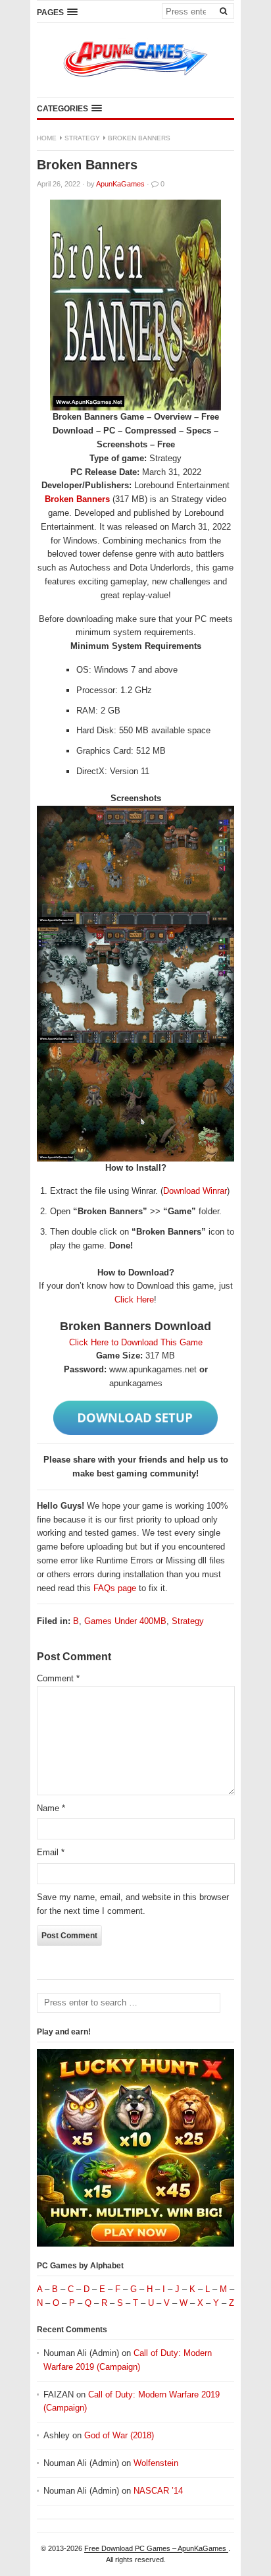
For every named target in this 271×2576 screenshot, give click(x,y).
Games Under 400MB (125, 1621)
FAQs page (115, 1588)
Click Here (134, 1300)
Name (51, 1808)
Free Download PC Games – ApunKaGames (156, 2548)
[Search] (223, 11)
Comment (58, 1678)
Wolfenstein (156, 2463)
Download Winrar (195, 1191)
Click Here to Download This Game (136, 1342)
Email (51, 1852)
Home (47, 138)
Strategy (82, 138)
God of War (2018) (119, 2435)
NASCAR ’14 (158, 2491)
